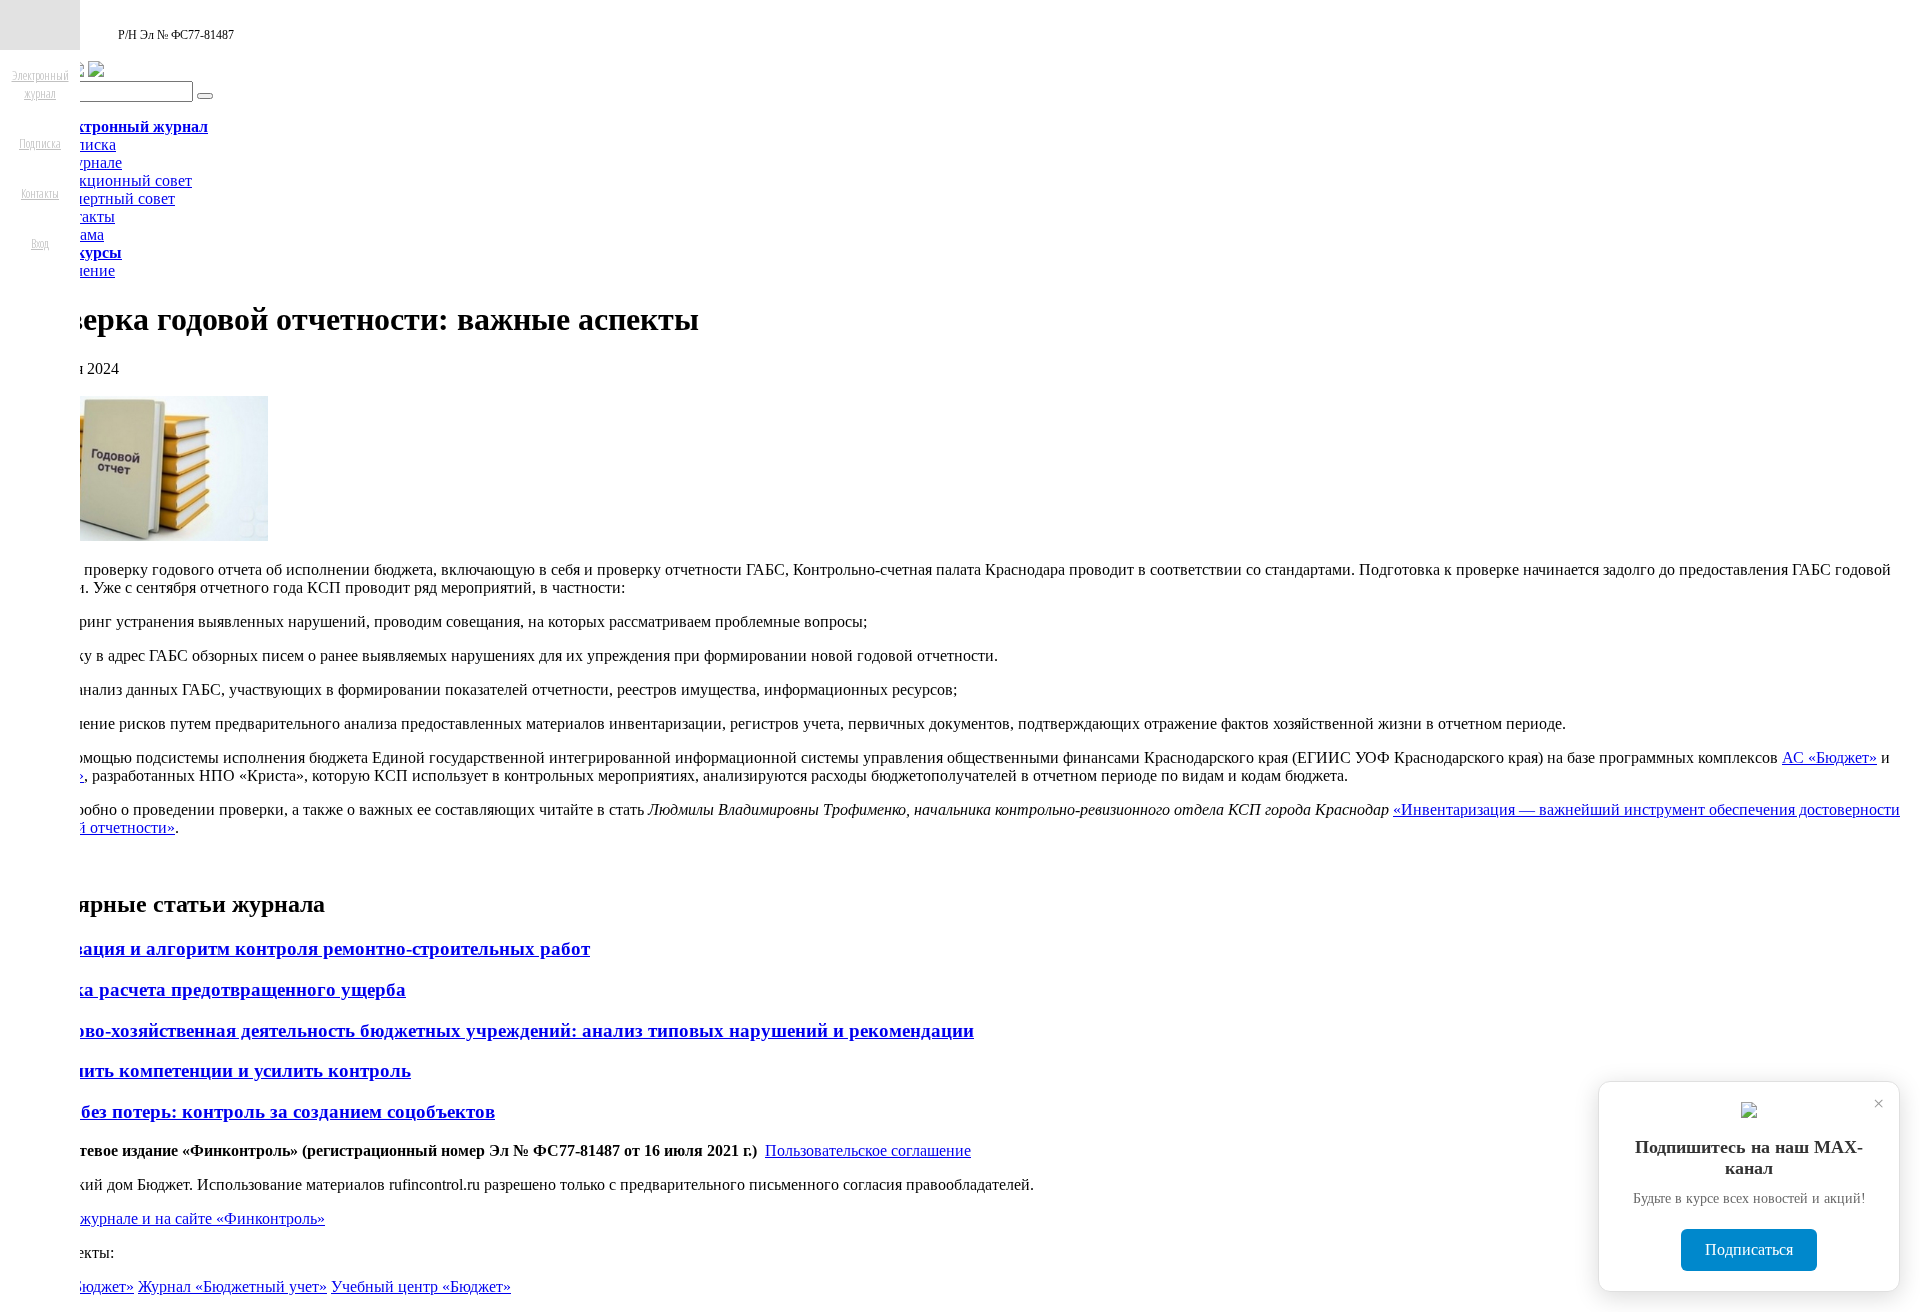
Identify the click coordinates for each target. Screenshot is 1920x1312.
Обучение (81, 270)
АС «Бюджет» (1829, 757)
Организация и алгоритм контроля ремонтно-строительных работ (299, 948)
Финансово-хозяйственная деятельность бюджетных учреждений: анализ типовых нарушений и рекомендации (491, 1030)
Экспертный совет (111, 198)
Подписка (82, 144)
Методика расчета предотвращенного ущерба (207, 989)
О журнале (85, 162)
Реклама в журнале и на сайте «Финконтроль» (166, 1218)
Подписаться (1749, 1249)
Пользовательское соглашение (868, 1150)
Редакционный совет (120, 180)
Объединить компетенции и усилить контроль (209, 1070)
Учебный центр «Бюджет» (421, 1286)
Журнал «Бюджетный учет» (232, 1286)
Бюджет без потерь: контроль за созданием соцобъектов (251, 1111)
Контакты (81, 216)
